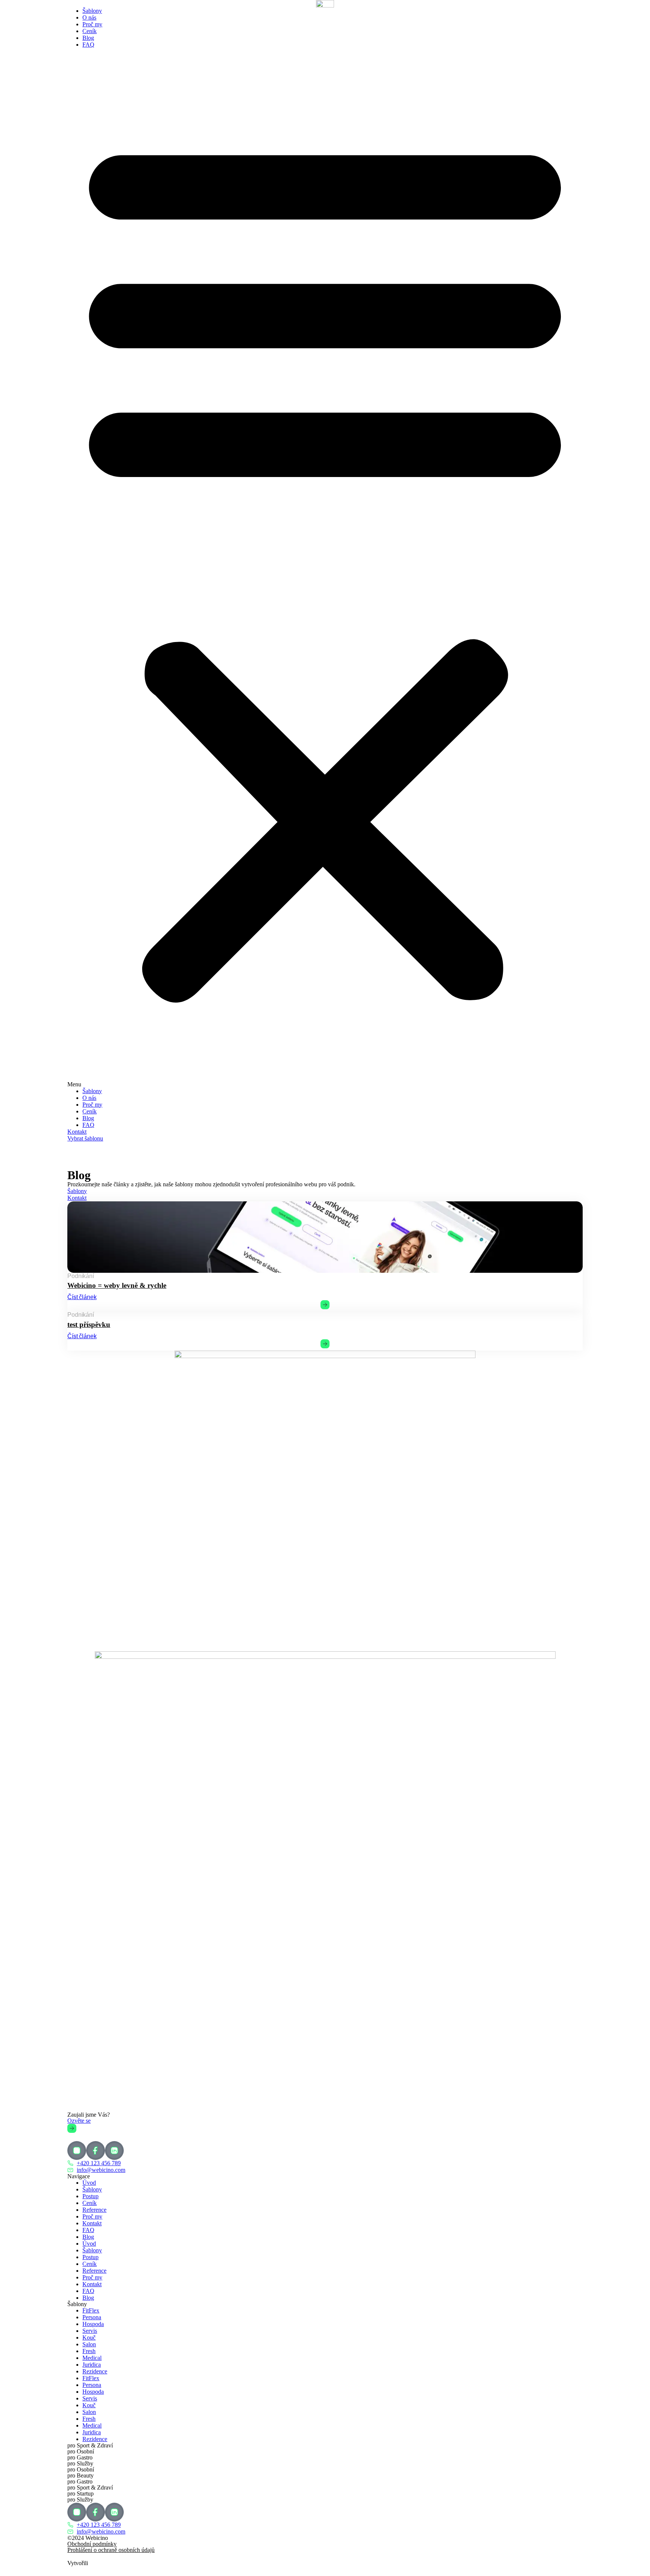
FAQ (88, 45)
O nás (89, 17)
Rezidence (95, 2371)
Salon (89, 2344)
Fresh (89, 2351)
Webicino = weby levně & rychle (117, 1285)
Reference (94, 2210)
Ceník (90, 31)
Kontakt (92, 2223)
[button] (325, 568)
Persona (92, 2317)
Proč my (92, 24)
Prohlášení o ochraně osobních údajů (111, 2550)
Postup (90, 2196)
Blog (88, 38)
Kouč (89, 2337)
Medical (92, 2358)
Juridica (92, 2365)
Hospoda (93, 2324)
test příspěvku (89, 1324)
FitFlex (91, 2310)
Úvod (89, 2183)
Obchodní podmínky (92, 2544)
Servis (90, 2331)
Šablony (92, 11)
